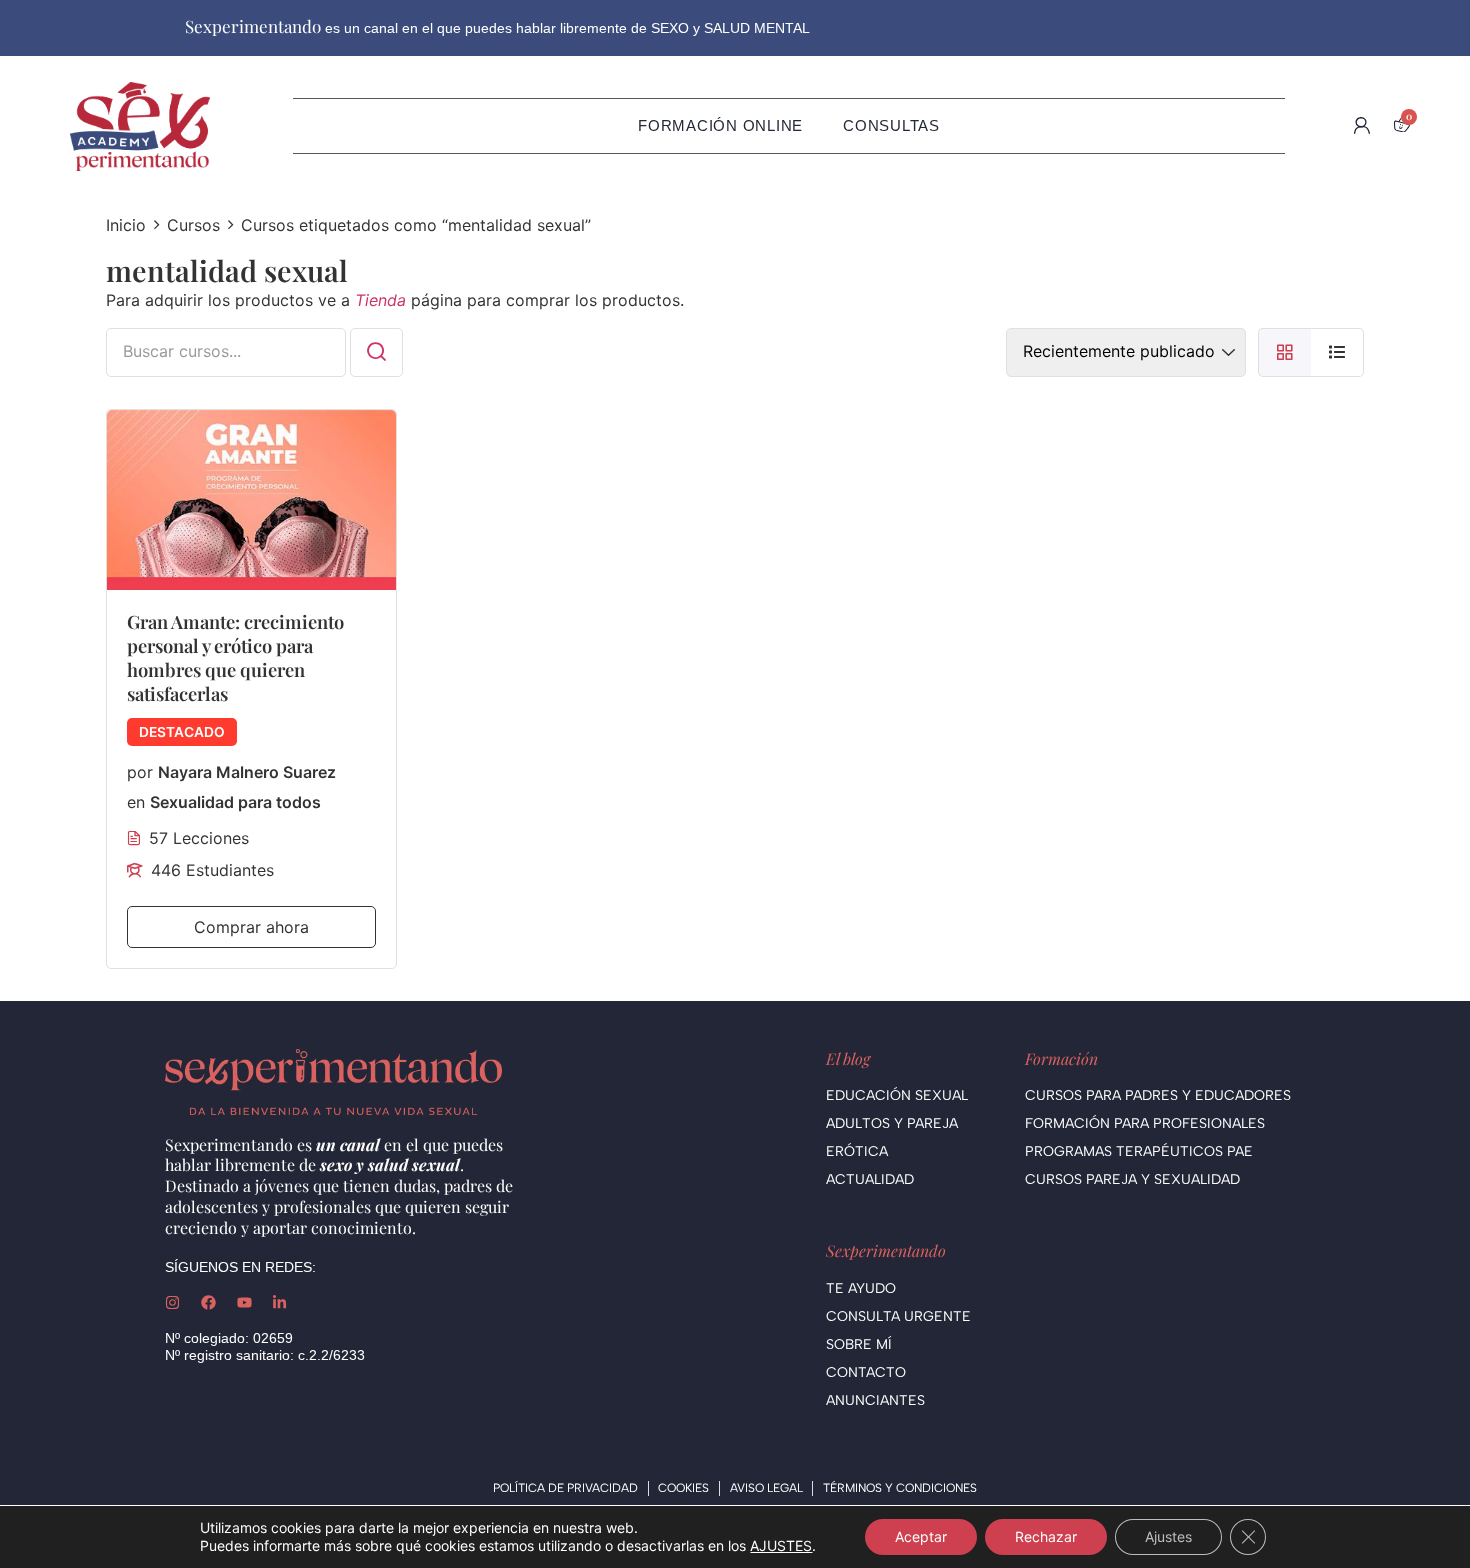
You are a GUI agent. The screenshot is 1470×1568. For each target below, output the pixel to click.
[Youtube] (244, 1302)
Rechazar (1046, 1536)
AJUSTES (781, 1545)
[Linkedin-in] (279, 1302)
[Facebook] (208, 1302)
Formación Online (720, 125)
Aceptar (921, 1536)
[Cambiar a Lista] (1337, 352)
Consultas (891, 125)
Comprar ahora (251, 927)
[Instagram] (172, 1302)
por (140, 772)
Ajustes (1168, 1536)
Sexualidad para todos (235, 802)
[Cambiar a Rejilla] (1284, 352)
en (136, 802)
